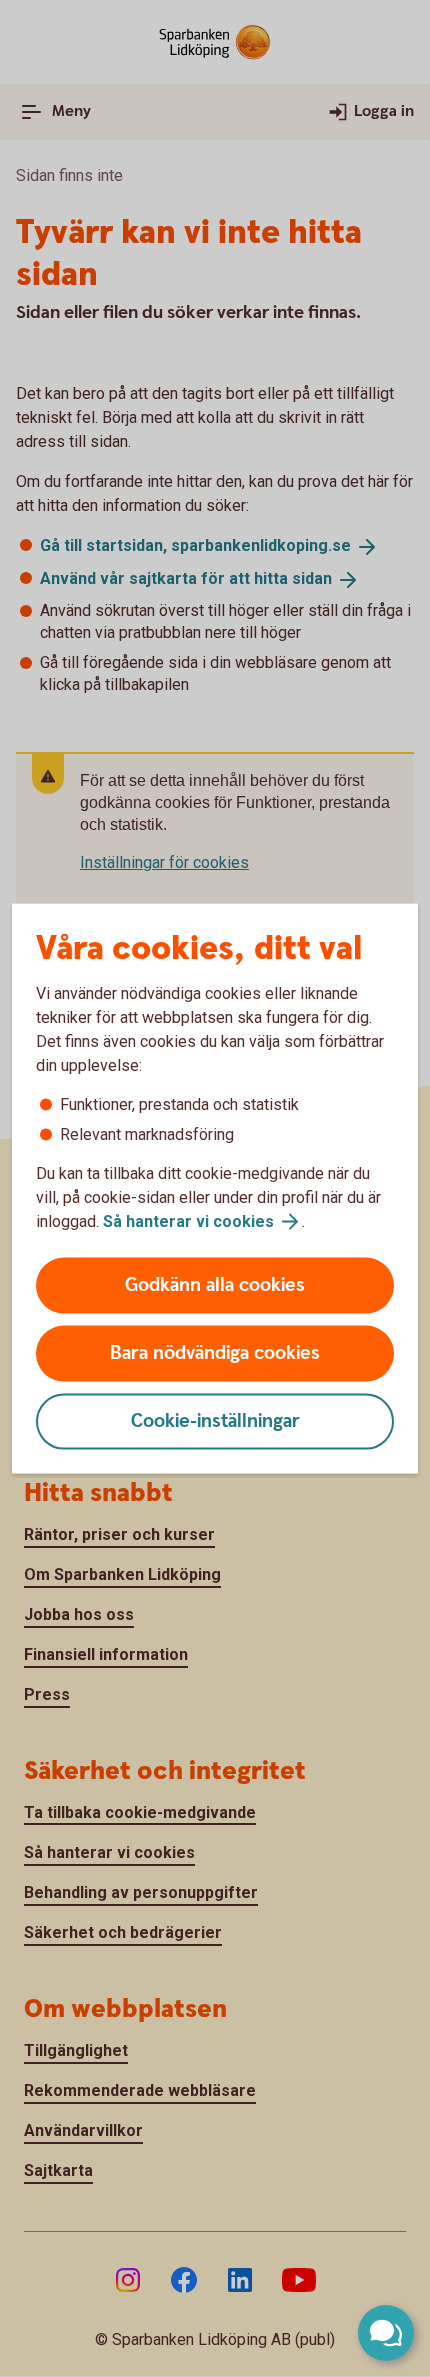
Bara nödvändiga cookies (215, 1353)
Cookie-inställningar (215, 1421)
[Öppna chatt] (386, 2333)
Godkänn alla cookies (215, 1285)
